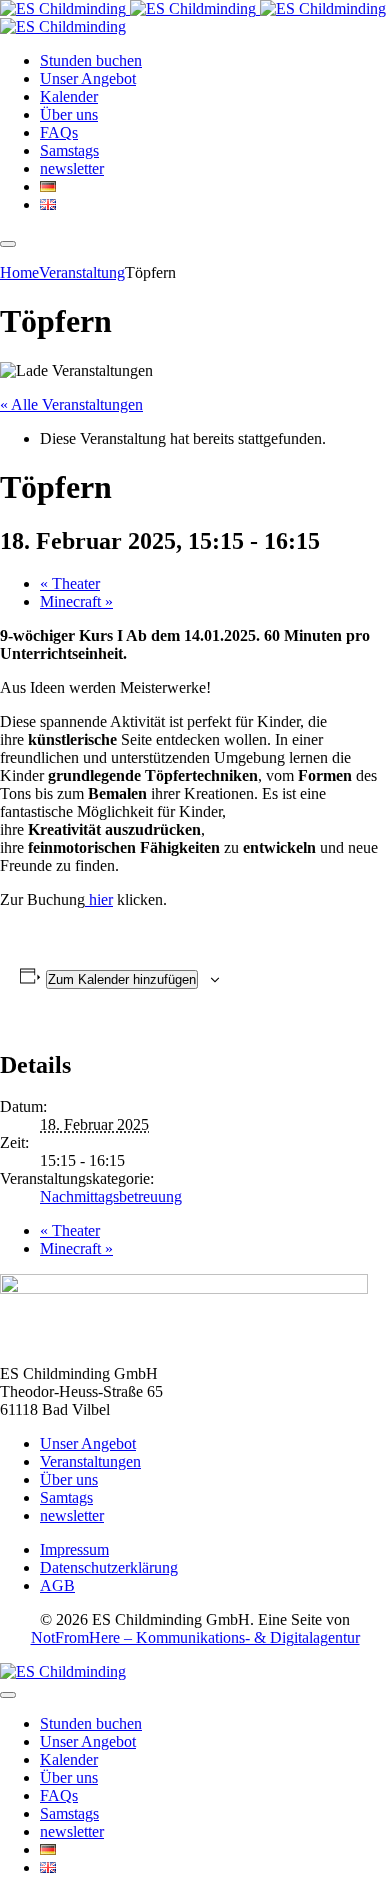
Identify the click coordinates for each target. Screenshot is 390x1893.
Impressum (74, 1549)
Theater (70, 583)
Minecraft (76, 601)
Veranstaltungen (90, 1461)
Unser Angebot (88, 1443)
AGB (57, 1585)
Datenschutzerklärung (109, 1567)
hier (99, 899)
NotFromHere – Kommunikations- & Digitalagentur (195, 1637)
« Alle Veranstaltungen (71, 404)
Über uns (69, 1479)
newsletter (72, 1515)
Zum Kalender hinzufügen (122, 979)
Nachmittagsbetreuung (111, 1196)
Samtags (66, 1497)
